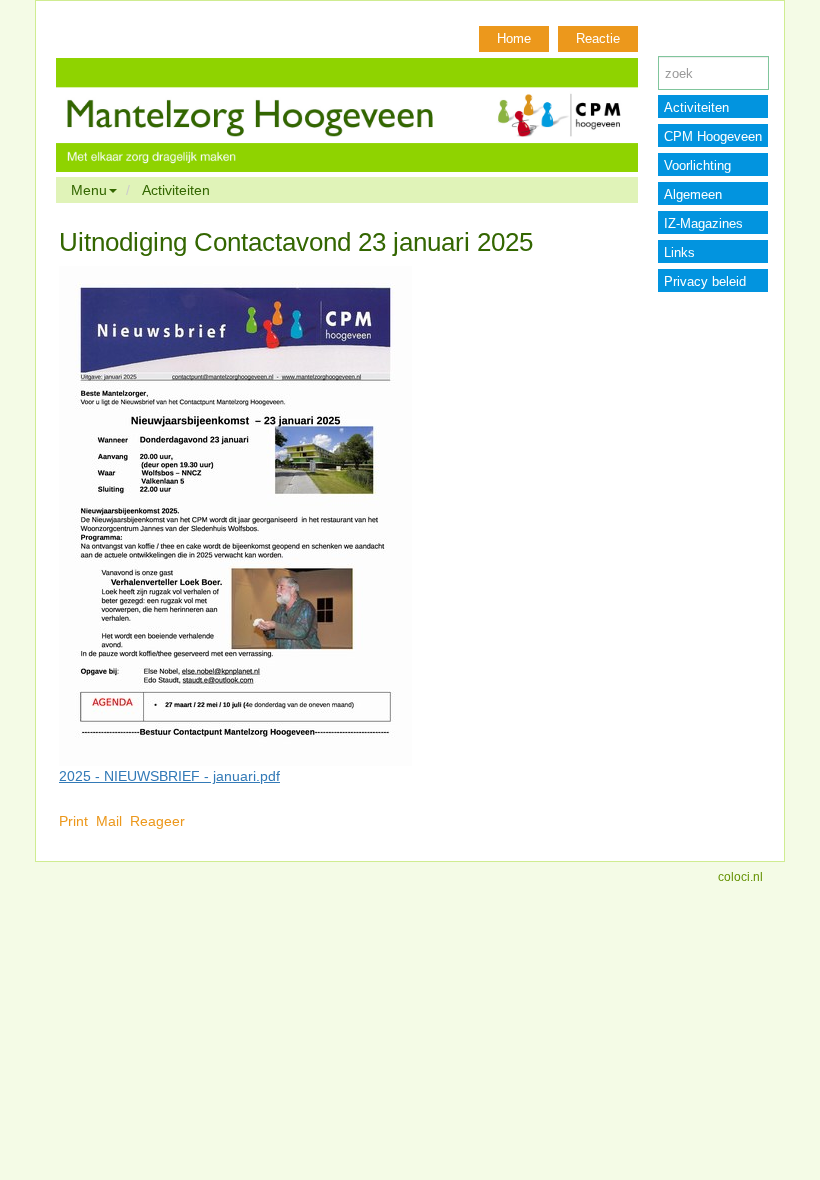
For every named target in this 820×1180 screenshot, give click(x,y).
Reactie (598, 38)
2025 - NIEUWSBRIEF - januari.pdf (169, 776)
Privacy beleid (705, 281)
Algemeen (693, 194)
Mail (109, 821)
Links (679, 252)
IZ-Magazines (703, 223)
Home (514, 38)
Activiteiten (176, 190)
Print (73, 821)
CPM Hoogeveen (713, 136)
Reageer (157, 821)
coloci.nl (740, 877)
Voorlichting (697, 165)
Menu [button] (89, 190)
